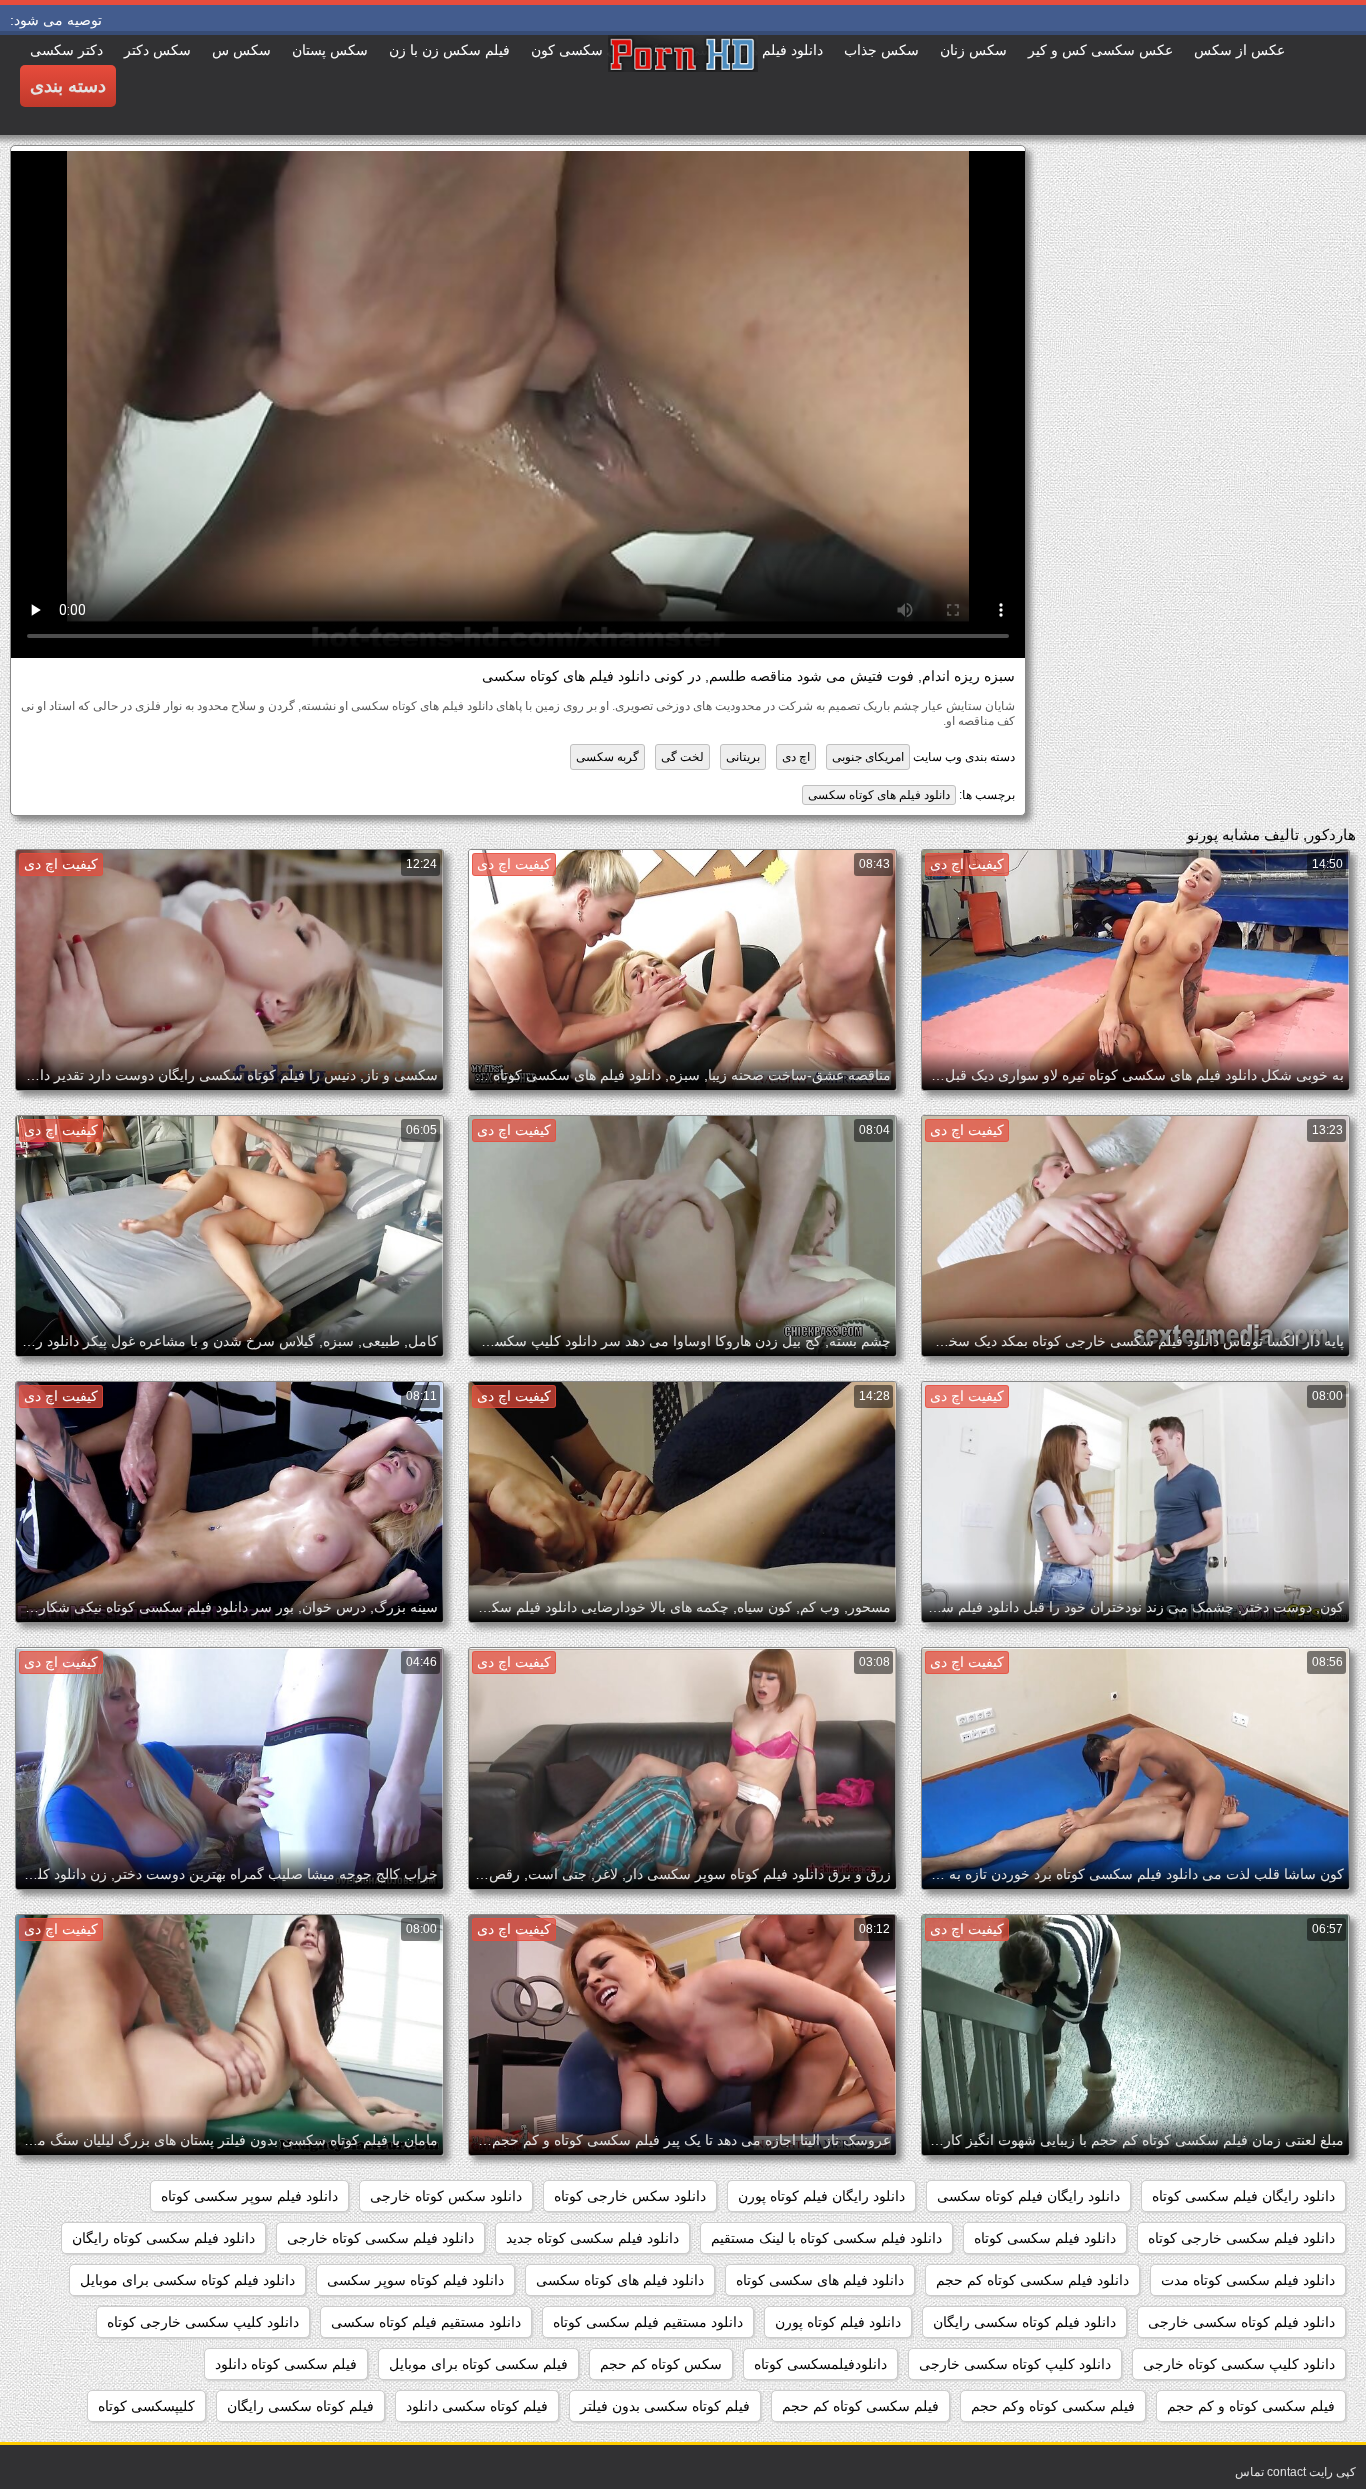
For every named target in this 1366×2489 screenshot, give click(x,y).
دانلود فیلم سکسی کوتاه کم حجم (1032, 2280)
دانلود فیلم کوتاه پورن (838, 2322)
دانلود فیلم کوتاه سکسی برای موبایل (187, 2280)
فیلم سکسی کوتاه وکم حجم (1053, 2406)
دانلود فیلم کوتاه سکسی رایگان (1024, 2322)
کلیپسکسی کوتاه (146, 2406)
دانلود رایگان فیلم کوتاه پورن (821, 2196)
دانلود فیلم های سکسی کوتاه (820, 2280)
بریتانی (743, 757)
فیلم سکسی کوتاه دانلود (286, 2364)
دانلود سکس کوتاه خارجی (446, 2196)
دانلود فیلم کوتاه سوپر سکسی (415, 2280)
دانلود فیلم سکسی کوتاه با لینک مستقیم (826, 2238)
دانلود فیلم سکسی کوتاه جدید (592, 2238)
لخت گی (682, 757)
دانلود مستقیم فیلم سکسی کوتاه (648, 2322)
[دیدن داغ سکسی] (683, 85)
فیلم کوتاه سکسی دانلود (477, 2406)
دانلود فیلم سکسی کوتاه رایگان (163, 2238)
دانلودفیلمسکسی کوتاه (820, 2364)
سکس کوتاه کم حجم (661, 2364)
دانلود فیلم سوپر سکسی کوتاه (249, 2196)
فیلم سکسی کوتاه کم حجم (860, 2406)
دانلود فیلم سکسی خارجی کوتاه (1241, 2238)
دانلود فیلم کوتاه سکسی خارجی (1241, 2322)
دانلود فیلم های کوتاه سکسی (879, 795)
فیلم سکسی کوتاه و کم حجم (1251, 2406)
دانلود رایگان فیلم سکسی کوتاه (1243, 2196)
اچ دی (796, 757)
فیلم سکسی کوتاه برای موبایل (478, 2364)
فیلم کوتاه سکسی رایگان (300, 2406)
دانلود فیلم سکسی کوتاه (1045, 2238)
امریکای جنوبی (868, 757)
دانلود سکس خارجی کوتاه (630, 2196)
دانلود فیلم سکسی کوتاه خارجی (380, 2238)
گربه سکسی (607, 757)
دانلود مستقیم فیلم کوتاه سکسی (426, 2322)
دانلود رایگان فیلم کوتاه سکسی (1028, 2196)
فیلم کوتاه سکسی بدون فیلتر (665, 2406)
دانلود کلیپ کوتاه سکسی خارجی (1015, 2364)
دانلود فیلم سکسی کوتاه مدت (1248, 2280)
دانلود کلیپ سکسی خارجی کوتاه (203, 2322)
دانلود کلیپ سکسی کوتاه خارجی (1239, 2364)
